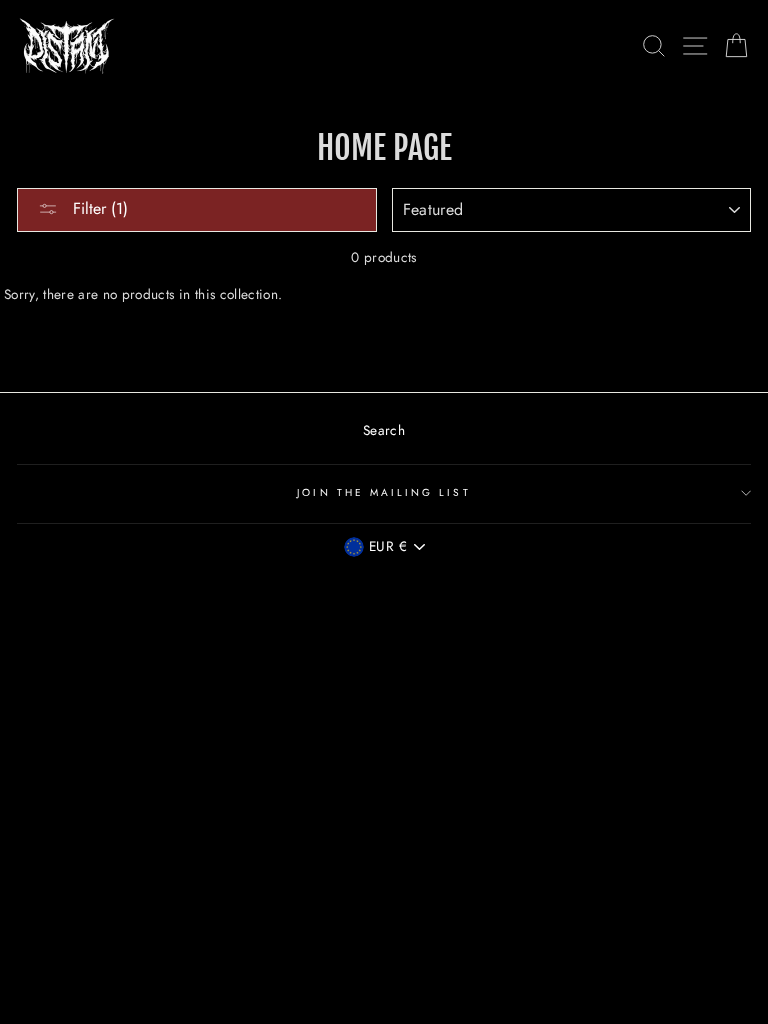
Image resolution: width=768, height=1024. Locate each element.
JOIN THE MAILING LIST (383, 492)
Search (384, 430)
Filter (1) (98, 208)
